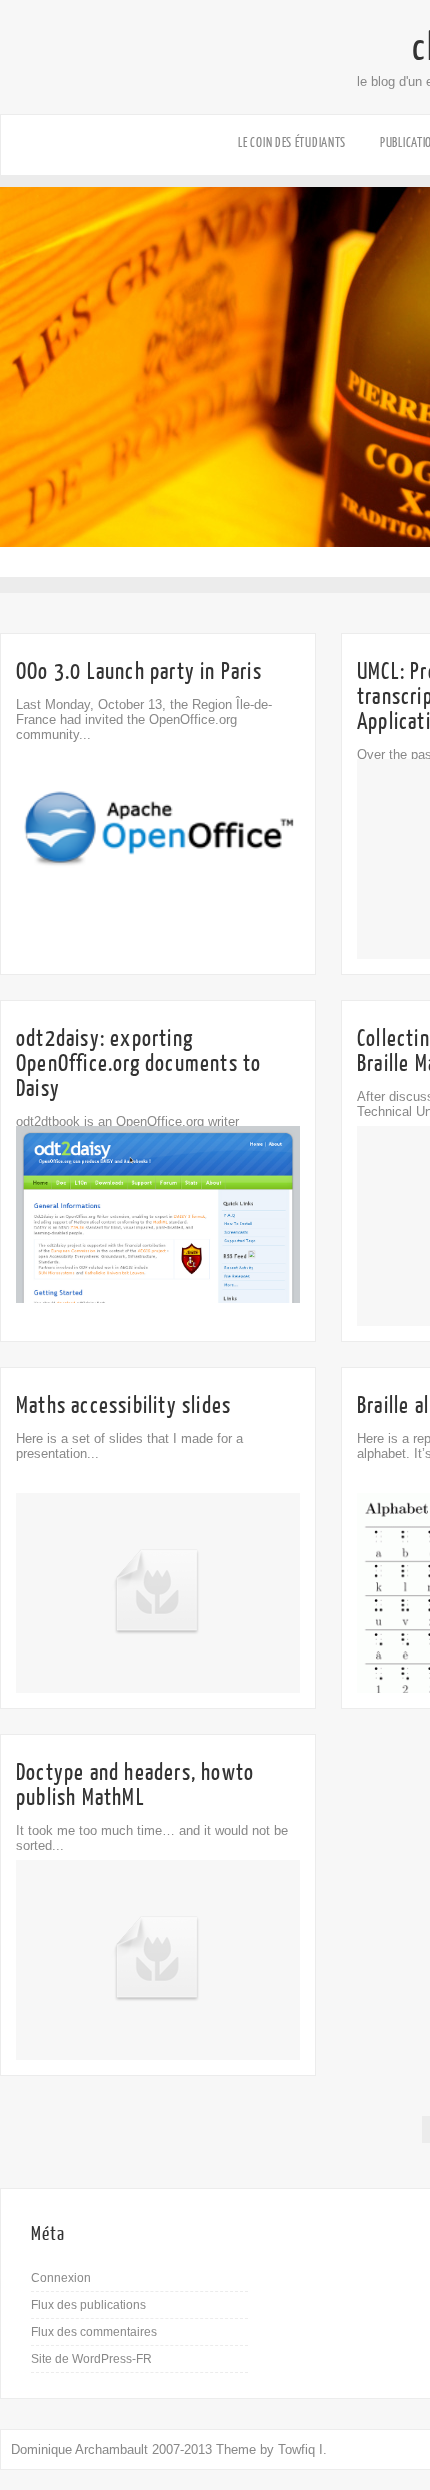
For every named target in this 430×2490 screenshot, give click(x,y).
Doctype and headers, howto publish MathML (135, 1785)
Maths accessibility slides (123, 1405)
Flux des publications (88, 2305)
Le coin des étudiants (292, 142)
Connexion (61, 2278)
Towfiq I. (302, 2449)
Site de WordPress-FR (91, 2359)
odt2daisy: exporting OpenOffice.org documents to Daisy (138, 1063)
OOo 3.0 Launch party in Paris (139, 671)
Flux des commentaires (94, 2332)
